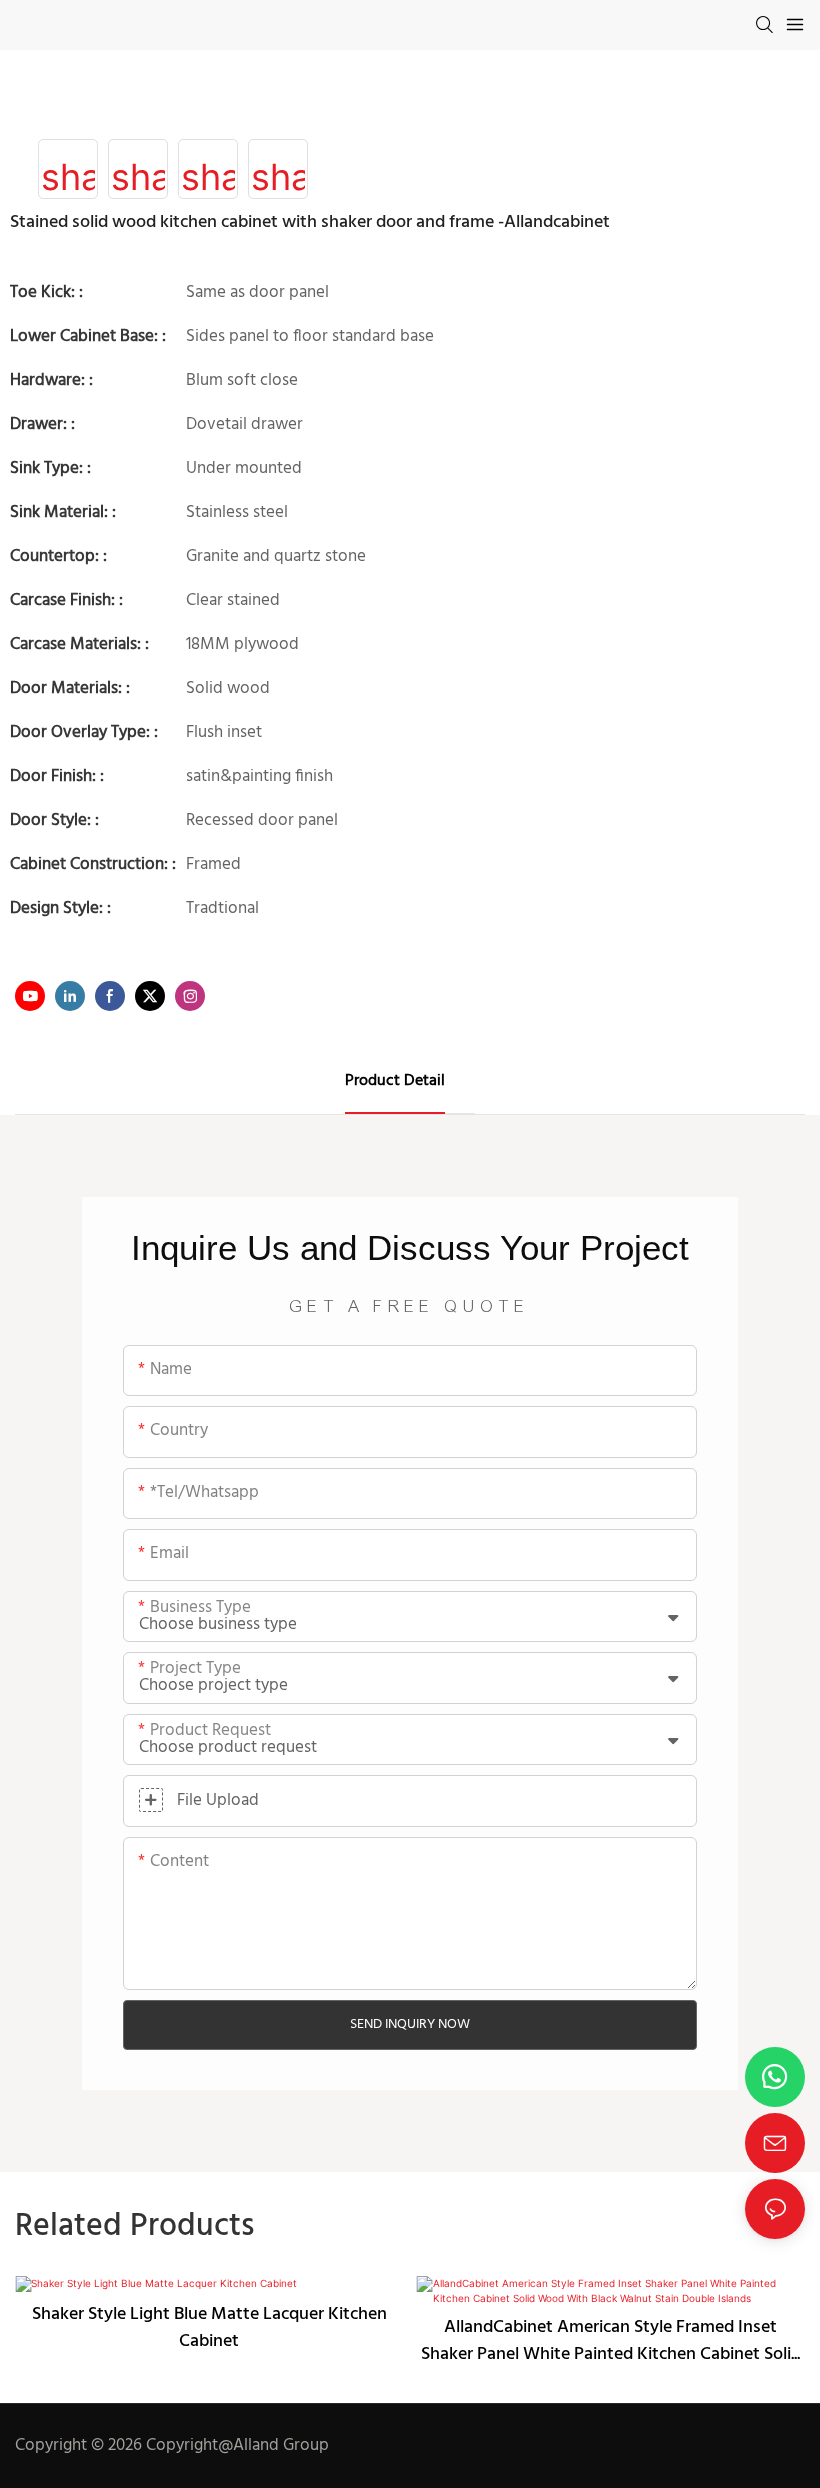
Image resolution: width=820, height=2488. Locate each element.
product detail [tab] (395, 1081)
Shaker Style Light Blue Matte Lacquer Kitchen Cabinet (209, 2328)
